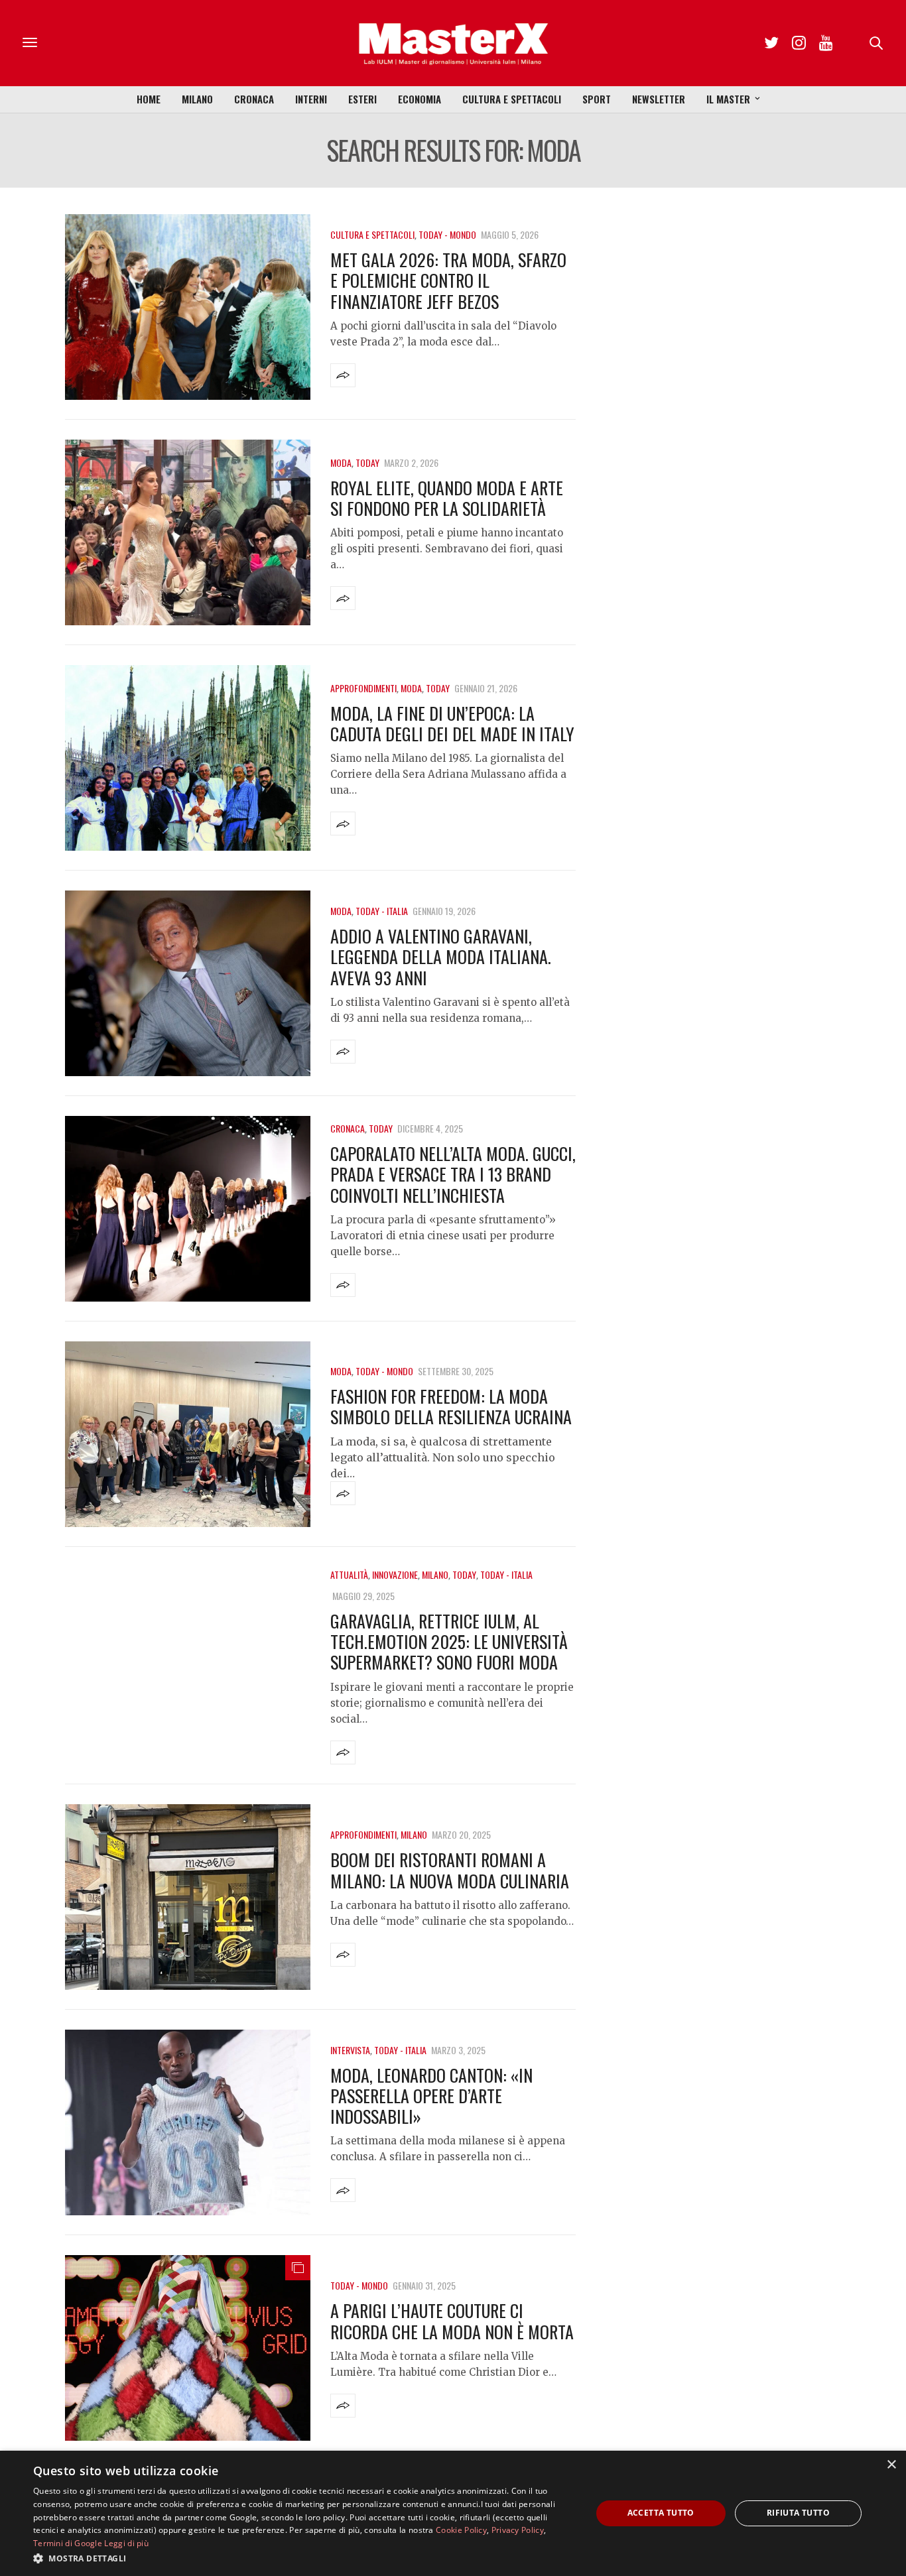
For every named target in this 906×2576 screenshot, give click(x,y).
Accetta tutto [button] (661, 2513)
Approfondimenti (363, 688)
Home (149, 99)
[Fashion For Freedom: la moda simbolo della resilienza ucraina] (188, 1434)
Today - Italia (382, 911)
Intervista (350, 2050)
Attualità (349, 1574)
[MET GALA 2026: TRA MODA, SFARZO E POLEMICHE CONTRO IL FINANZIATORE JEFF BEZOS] (188, 307)
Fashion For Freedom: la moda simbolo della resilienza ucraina (451, 1406)
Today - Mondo (447, 234)
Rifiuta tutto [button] (798, 2513)
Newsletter (659, 99)
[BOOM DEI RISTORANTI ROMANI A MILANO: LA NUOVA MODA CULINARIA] (188, 1897)
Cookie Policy (461, 2530)
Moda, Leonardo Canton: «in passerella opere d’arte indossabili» (431, 2096)
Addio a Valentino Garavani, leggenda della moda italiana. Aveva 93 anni (441, 956)
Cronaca (254, 99)
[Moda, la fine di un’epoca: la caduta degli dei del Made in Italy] (188, 758)
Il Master (728, 99)
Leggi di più (126, 2543)
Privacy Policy (518, 2530)
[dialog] (453, 2513)
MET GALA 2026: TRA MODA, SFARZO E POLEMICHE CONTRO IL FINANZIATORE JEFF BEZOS (448, 280)
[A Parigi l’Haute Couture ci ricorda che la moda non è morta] (188, 2348)
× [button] (891, 2465)
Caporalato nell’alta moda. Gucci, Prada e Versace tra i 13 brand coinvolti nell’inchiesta (453, 1174)
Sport (597, 99)
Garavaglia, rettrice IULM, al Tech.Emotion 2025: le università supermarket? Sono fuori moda (449, 1641)
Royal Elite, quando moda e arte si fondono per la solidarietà (447, 498)
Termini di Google (68, 2543)
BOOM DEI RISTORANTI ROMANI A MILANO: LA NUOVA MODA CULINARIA (450, 1870)
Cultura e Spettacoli (512, 99)
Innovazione (395, 1574)
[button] (304, 2558)
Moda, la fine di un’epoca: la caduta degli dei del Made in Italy (452, 723)
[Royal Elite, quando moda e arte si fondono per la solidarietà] (188, 532)
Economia (420, 99)
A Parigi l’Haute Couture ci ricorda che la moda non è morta (452, 2321)
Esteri (362, 99)
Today (367, 462)
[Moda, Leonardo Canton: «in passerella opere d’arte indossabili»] (188, 2122)
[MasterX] (453, 43)
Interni (311, 99)
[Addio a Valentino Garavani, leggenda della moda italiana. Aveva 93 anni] (188, 983)
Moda (341, 462)
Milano (197, 99)
